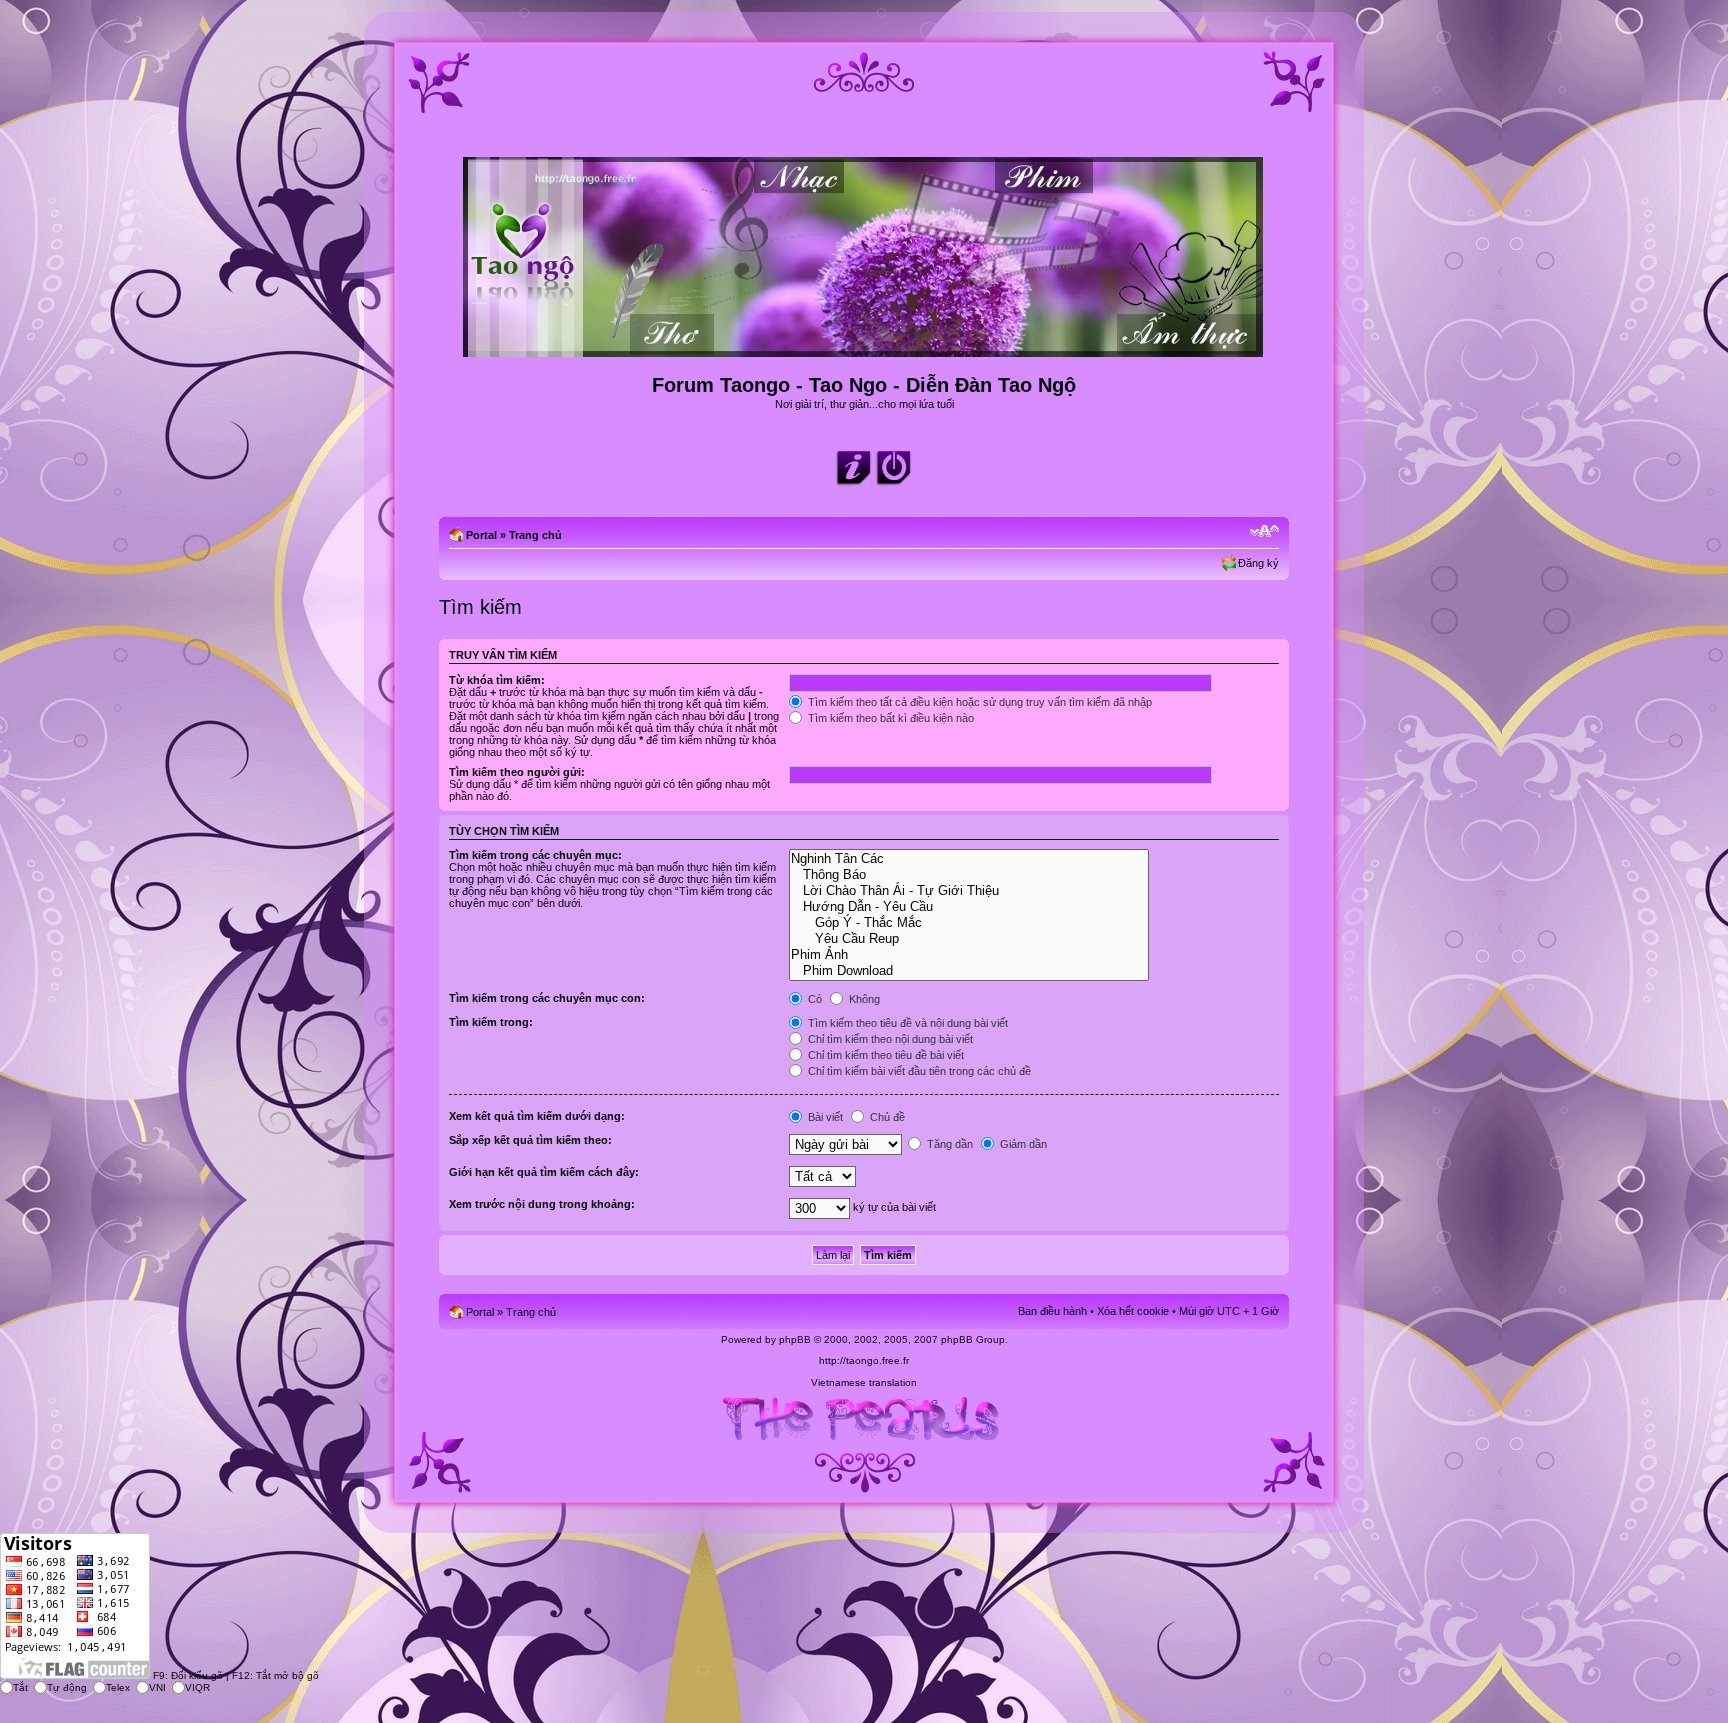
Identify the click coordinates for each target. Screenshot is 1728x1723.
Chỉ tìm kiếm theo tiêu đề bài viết (884, 1055)
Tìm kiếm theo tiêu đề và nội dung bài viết (906, 1023)
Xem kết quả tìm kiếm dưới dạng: (537, 1116)
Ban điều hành (1052, 1311)
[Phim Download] (968, 971)
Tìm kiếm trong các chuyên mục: (535, 855)
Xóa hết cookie (1133, 1311)
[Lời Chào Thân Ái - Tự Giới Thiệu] (968, 891)
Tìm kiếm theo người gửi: (517, 772)
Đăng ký (1258, 563)
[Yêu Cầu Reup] (968, 939)
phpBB (795, 1339)
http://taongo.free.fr (864, 1360)
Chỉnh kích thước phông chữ (1264, 531)
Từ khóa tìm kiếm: (497, 680)
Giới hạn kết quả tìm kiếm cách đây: (544, 1172)
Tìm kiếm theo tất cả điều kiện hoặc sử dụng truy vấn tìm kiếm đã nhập (978, 702)
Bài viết (824, 1117)
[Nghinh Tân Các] (968, 859)
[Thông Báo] (968, 875)
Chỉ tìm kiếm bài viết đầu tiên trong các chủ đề (918, 1071)
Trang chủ (535, 535)
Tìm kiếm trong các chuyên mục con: (547, 998)
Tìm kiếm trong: (491, 1022)
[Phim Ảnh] (968, 955)
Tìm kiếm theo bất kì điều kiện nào (889, 718)
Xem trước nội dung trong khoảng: (542, 1204)
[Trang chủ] (864, 348)
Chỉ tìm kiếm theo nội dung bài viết (889, 1039)
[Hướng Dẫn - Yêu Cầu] (968, 907)
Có (813, 999)
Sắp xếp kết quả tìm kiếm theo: (530, 1140)
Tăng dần (948, 1144)
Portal (481, 535)
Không (863, 999)
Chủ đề (886, 1117)
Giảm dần (1022, 1144)
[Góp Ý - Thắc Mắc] (968, 923)
